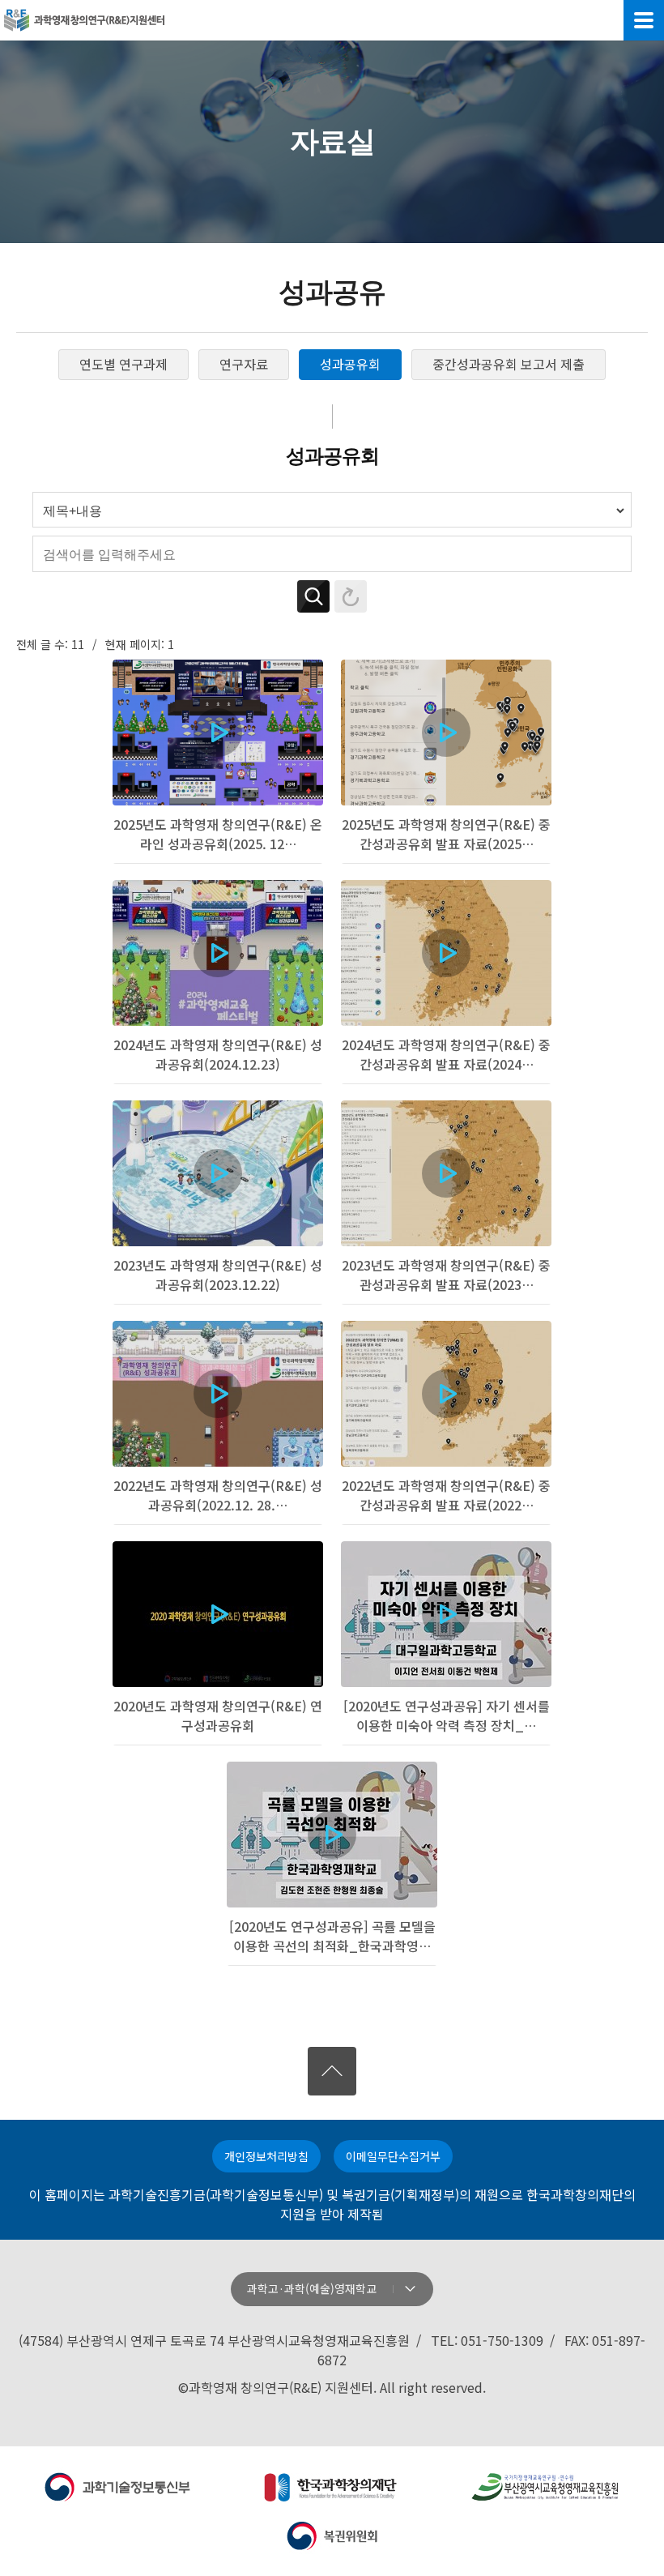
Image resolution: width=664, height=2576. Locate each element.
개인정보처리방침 (266, 2156)
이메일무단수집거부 (393, 2156)
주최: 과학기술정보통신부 (119, 2487)
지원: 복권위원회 (332, 2535)
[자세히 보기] (218, 762)
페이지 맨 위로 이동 (332, 2071)
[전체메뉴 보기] (644, 20)
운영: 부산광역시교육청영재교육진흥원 (545, 2487)
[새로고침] (351, 596)
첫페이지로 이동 (84, 20)
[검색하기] (313, 596)
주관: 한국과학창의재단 (332, 2487)
